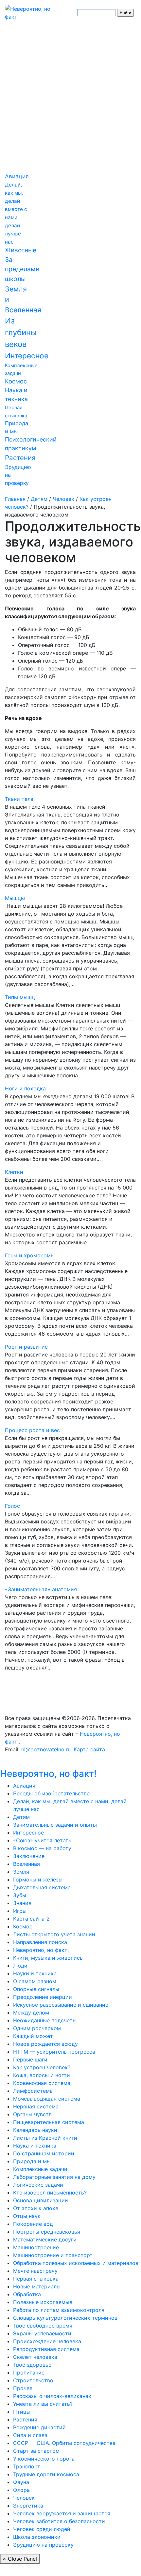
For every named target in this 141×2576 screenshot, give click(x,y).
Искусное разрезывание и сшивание (61, 2005)
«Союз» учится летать (42, 1840)
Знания (22, 1903)
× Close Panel (20, 2559)
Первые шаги (30, 2059)
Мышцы (15, 898)
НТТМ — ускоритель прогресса (54, 2052)
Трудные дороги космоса (46, 2474)
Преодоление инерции (43, 1997)
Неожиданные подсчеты (45, 2020)
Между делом (31, 2013)
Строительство (33, 2380)
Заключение (29, 1856)
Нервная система (36, 2106)
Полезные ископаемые (43, 2302)
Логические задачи (38, 2185)
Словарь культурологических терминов (65, 2318)
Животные (21, 250)
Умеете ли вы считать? (43, 2404)
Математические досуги (45, 2239)
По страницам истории (44, 2153)
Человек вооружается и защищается (62, 2513)
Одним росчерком (37, 2028)
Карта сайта (89, 1749)
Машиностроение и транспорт (53, 2255)
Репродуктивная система (46, 2349)
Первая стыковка (36, 2279)
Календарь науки (35, 2130)
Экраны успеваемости (42, 2333)
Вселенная (26, 1864)
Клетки (14, 1172)
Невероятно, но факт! (48, 1774)
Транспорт (27, 2466)
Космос (16, 381)
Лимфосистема (33, 2091)
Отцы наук (27, 2216)
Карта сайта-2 (31, 1919)
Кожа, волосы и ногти (42, 2075)
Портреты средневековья (47, 2232)
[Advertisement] (70, 99)
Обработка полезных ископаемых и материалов (76, 2263)
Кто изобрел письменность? (50, 2193)
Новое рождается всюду (45, 2044)
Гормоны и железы (38, 1880)
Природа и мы (32, 2161)
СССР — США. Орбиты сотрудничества (64, 2443)
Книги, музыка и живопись (48, 1958)
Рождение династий (39, 2427)
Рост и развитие (26, 1347)
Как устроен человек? (42, 2067)
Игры (20, 1911)
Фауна (21, 2482)
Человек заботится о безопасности (59, 2521)
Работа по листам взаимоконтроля (59, 2310)
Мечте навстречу (35, 2271)
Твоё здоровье (32, 2365)
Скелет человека (35, 2357)
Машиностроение (36, 2247)
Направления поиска (40, 1942)
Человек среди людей (42, 2529)
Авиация (17, 176)
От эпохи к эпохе (36, 2208)
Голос (12, 1506)
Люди (20, 1966)
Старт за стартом (36, 2451)
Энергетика (28, 2506)
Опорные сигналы (36, 1989)
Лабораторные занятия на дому (54, 2177)
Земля (21, 1872)
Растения (20, 458)
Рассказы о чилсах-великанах (52, 2396)
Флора (21, 2490)
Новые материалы (37, 2286)
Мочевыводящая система (47, 2099)
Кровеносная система (42, 2083)
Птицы (22, 2412)
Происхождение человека (47, 2341)
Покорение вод (33, 2224)
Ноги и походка (25, 1088)
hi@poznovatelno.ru (46, 1749)
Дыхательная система (42, 1887)
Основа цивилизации (41, 2200)
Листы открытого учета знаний (54, 1934)
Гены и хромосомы (30, 1255)
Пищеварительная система (49, 2122)
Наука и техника (35, 2146)
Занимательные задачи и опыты (55, 1825)
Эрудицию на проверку (43, 2545)
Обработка (27, 2294)
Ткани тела (19, 799)
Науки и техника (35, 1973)
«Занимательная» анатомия (41, 1589)
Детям (21, 1817)
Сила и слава (30, 2435)
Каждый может (33, 2036)
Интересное (27, 356)
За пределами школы (22, 269)
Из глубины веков (21, 332)
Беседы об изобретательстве (51, 1793)
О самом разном (35, 1981)
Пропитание (29, 2373)
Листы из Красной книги (45, 2138)
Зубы (20, 1895)
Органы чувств (32, 2114)
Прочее (23, 2388)
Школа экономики (37, 2537)
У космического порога (44, 2459)
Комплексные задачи (40, 2169)
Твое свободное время (43, 2326)
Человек (24, 2498)
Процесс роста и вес (32, 1430)
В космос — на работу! (43, 1848)
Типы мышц (20, 997)
